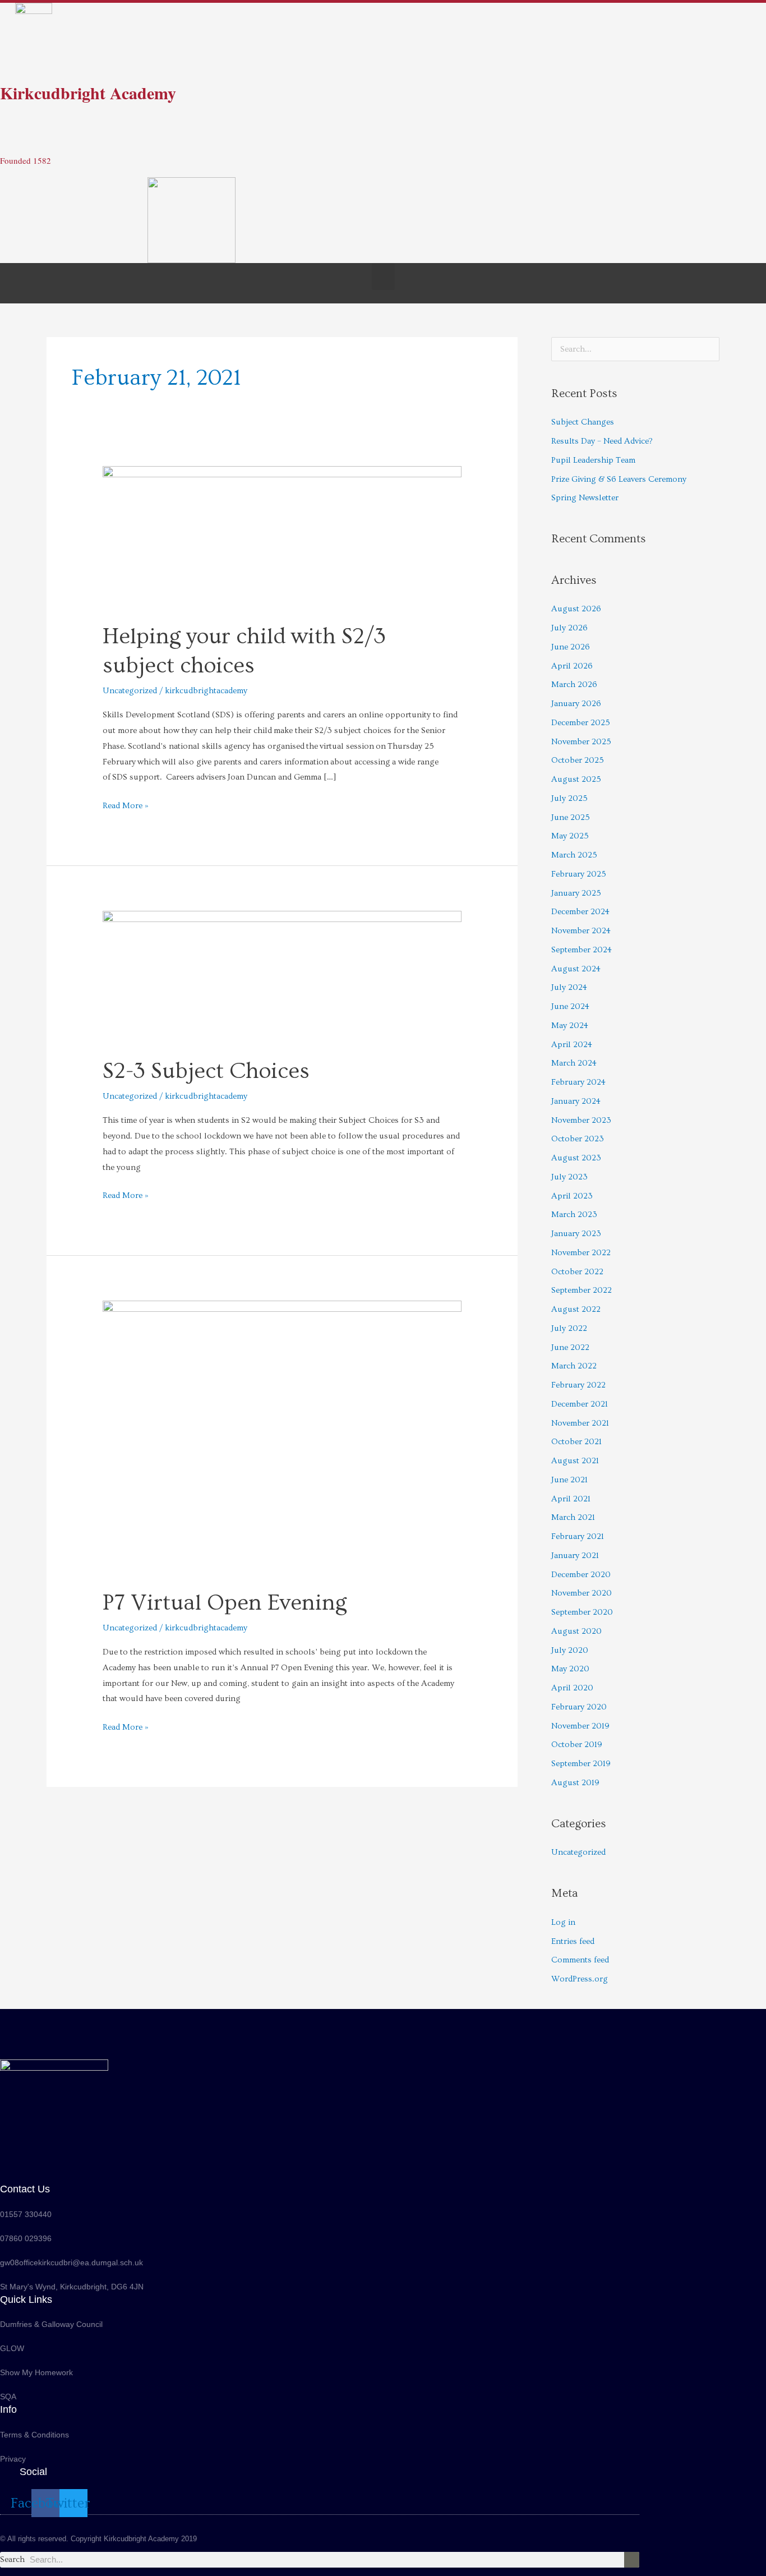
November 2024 (581, 931)
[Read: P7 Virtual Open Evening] (282, 1437)
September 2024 (582, 950)
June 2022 (570, 1347)
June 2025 (571, 817)
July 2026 (569, 628)
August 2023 (576, 1158)
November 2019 (580, 1726)
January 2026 (576, 704)
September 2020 (582, 1612)
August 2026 (576, 609)
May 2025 (570, 836)
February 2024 (578, 1082)
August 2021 (575, 1461)
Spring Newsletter (585, 498)
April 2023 (572, 1196)
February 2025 (579, 874)
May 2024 (570, 1026)
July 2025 (569, 798)
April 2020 (572, 1688)
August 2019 (575, 1783)
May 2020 (570, 1669)
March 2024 (574, 1063)
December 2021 (580, 1404)
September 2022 (582, 1290)
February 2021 (578, 1536)
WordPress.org (580, 1979)
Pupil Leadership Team (593, 460)
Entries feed (573, 1941)
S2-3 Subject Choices (206, 1071)
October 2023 (578, 1139)
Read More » (126, 804)
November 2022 (581, 1253)
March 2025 (574, 855)
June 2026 (571, 647)
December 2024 (580, 912)
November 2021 (580, 1423)
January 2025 (576, 893)
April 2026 (572, 666)
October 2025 (578, 760)
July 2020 (570, 1650)
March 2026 (574, 685)
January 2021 (575, 1556)
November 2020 (582, 1593)
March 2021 (573, 1517)
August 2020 (576, 1631)
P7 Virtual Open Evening (225, 1603)
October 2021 (576, 1442)
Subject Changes (583, 422)
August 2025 (576, 779)
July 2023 (569, 1177)
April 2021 (571, 1499)
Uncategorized (130, 691)
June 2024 (570, 1006)
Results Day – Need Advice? (602, 441)
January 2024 (576, 1101)
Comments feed (580, 1960)
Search (12, 2559)
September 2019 (581, 1764)
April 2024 (572, 1045)
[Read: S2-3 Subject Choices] (282, 976)
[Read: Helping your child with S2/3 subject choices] (282, 536)
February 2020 (579, 1707)
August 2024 (576, 969)
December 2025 (581, 723)
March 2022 (574, 1366)
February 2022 (578, 1385)
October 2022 (577, 1272)
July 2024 (569, 987)
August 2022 (576, 1309)
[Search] (632, 2560)
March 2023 (574, 1215)
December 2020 (581, 1575)
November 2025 (581, 742)
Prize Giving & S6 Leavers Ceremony (619, 479)
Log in (563, 1922)
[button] (383, 277)
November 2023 (581, 1120)
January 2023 (576, 1234)
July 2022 (569, 1328)
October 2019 (577, 1745)
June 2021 (569, 1480)
